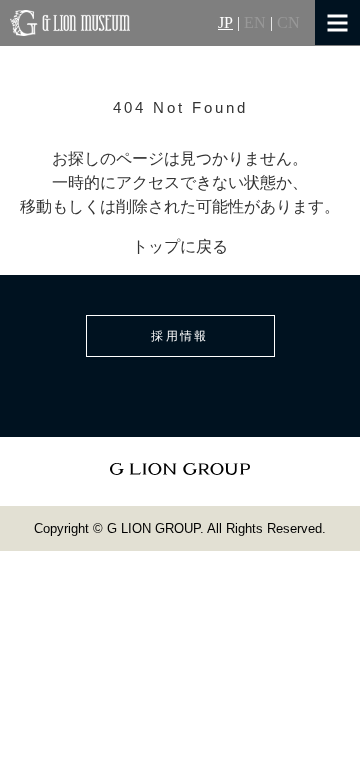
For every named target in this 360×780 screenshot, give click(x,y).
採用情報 (180, 336)
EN (255, 23)
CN (288, 23)
